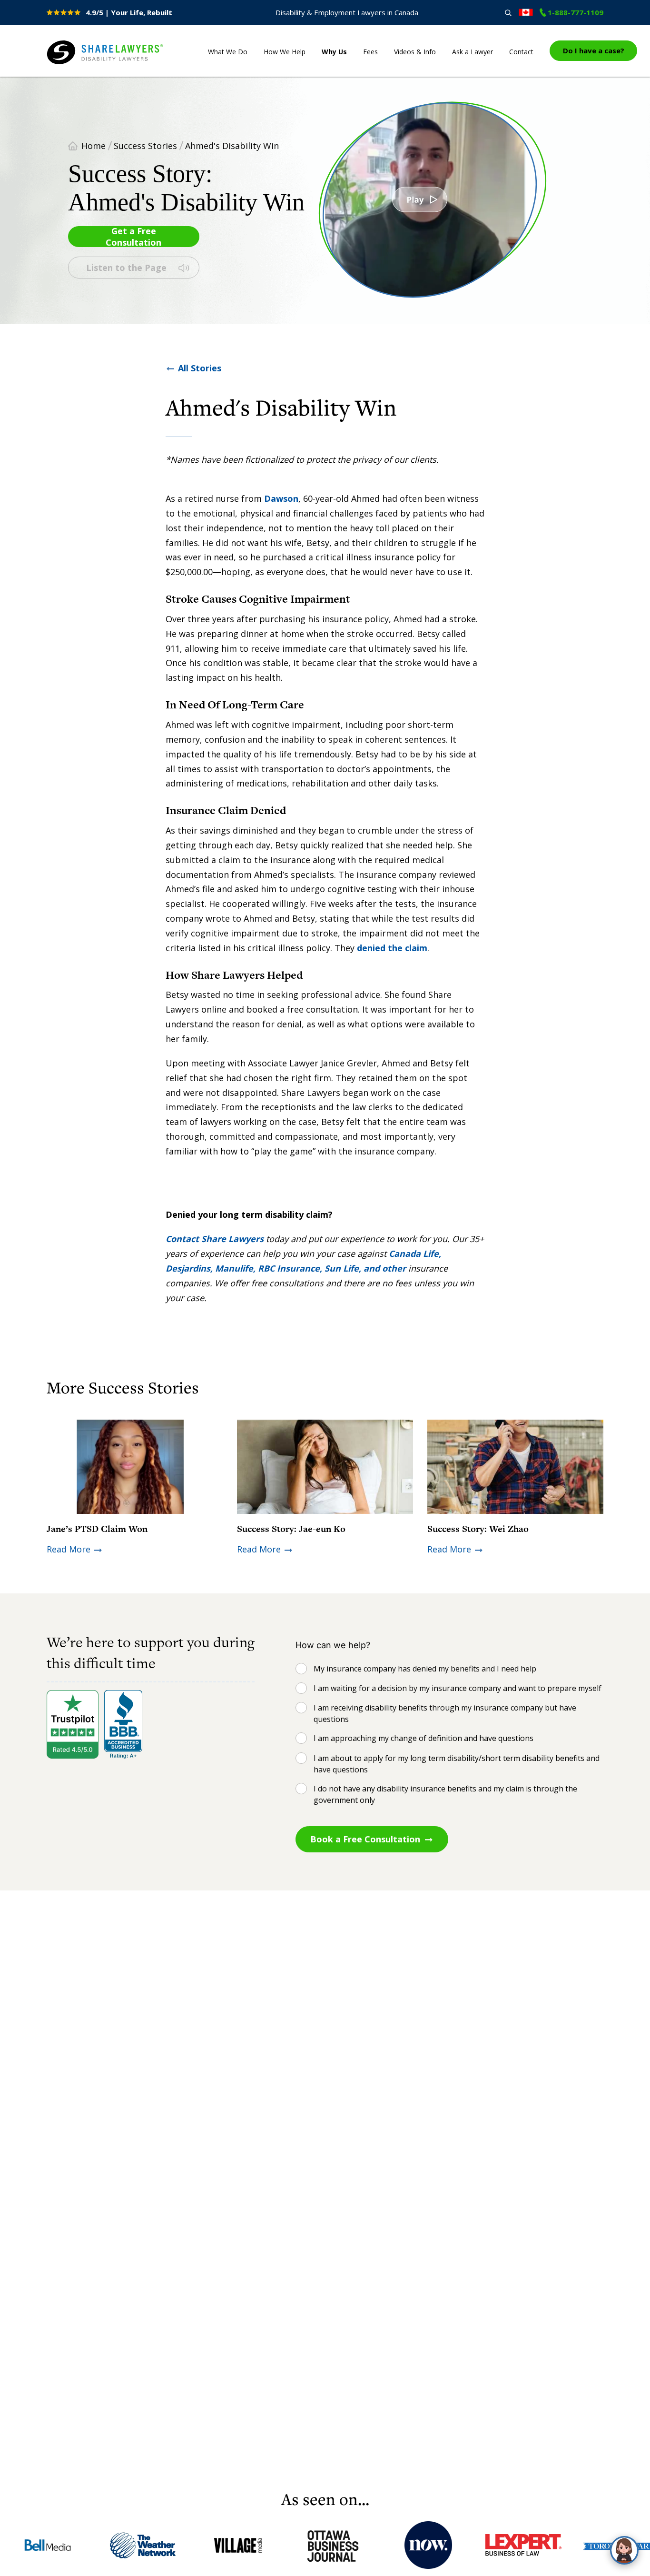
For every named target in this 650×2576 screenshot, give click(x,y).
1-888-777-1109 (576, 12)
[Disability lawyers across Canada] (526, 12)
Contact (521, 52)
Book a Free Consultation (365, 1839)
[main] (325, 1282)
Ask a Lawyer (473, 52)
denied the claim (392, 948)
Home (94, 146)
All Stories (200, 368)
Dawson (281, 498)
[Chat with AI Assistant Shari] (624, 2550)
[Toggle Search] (508, 13)
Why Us (334, 52)
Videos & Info (415, 52)
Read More (69, 1549)
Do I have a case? (594, 50)
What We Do (228, 52)
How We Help (285, 52)
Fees (370, 52)
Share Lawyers (76, 65)
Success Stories (145, 146)
